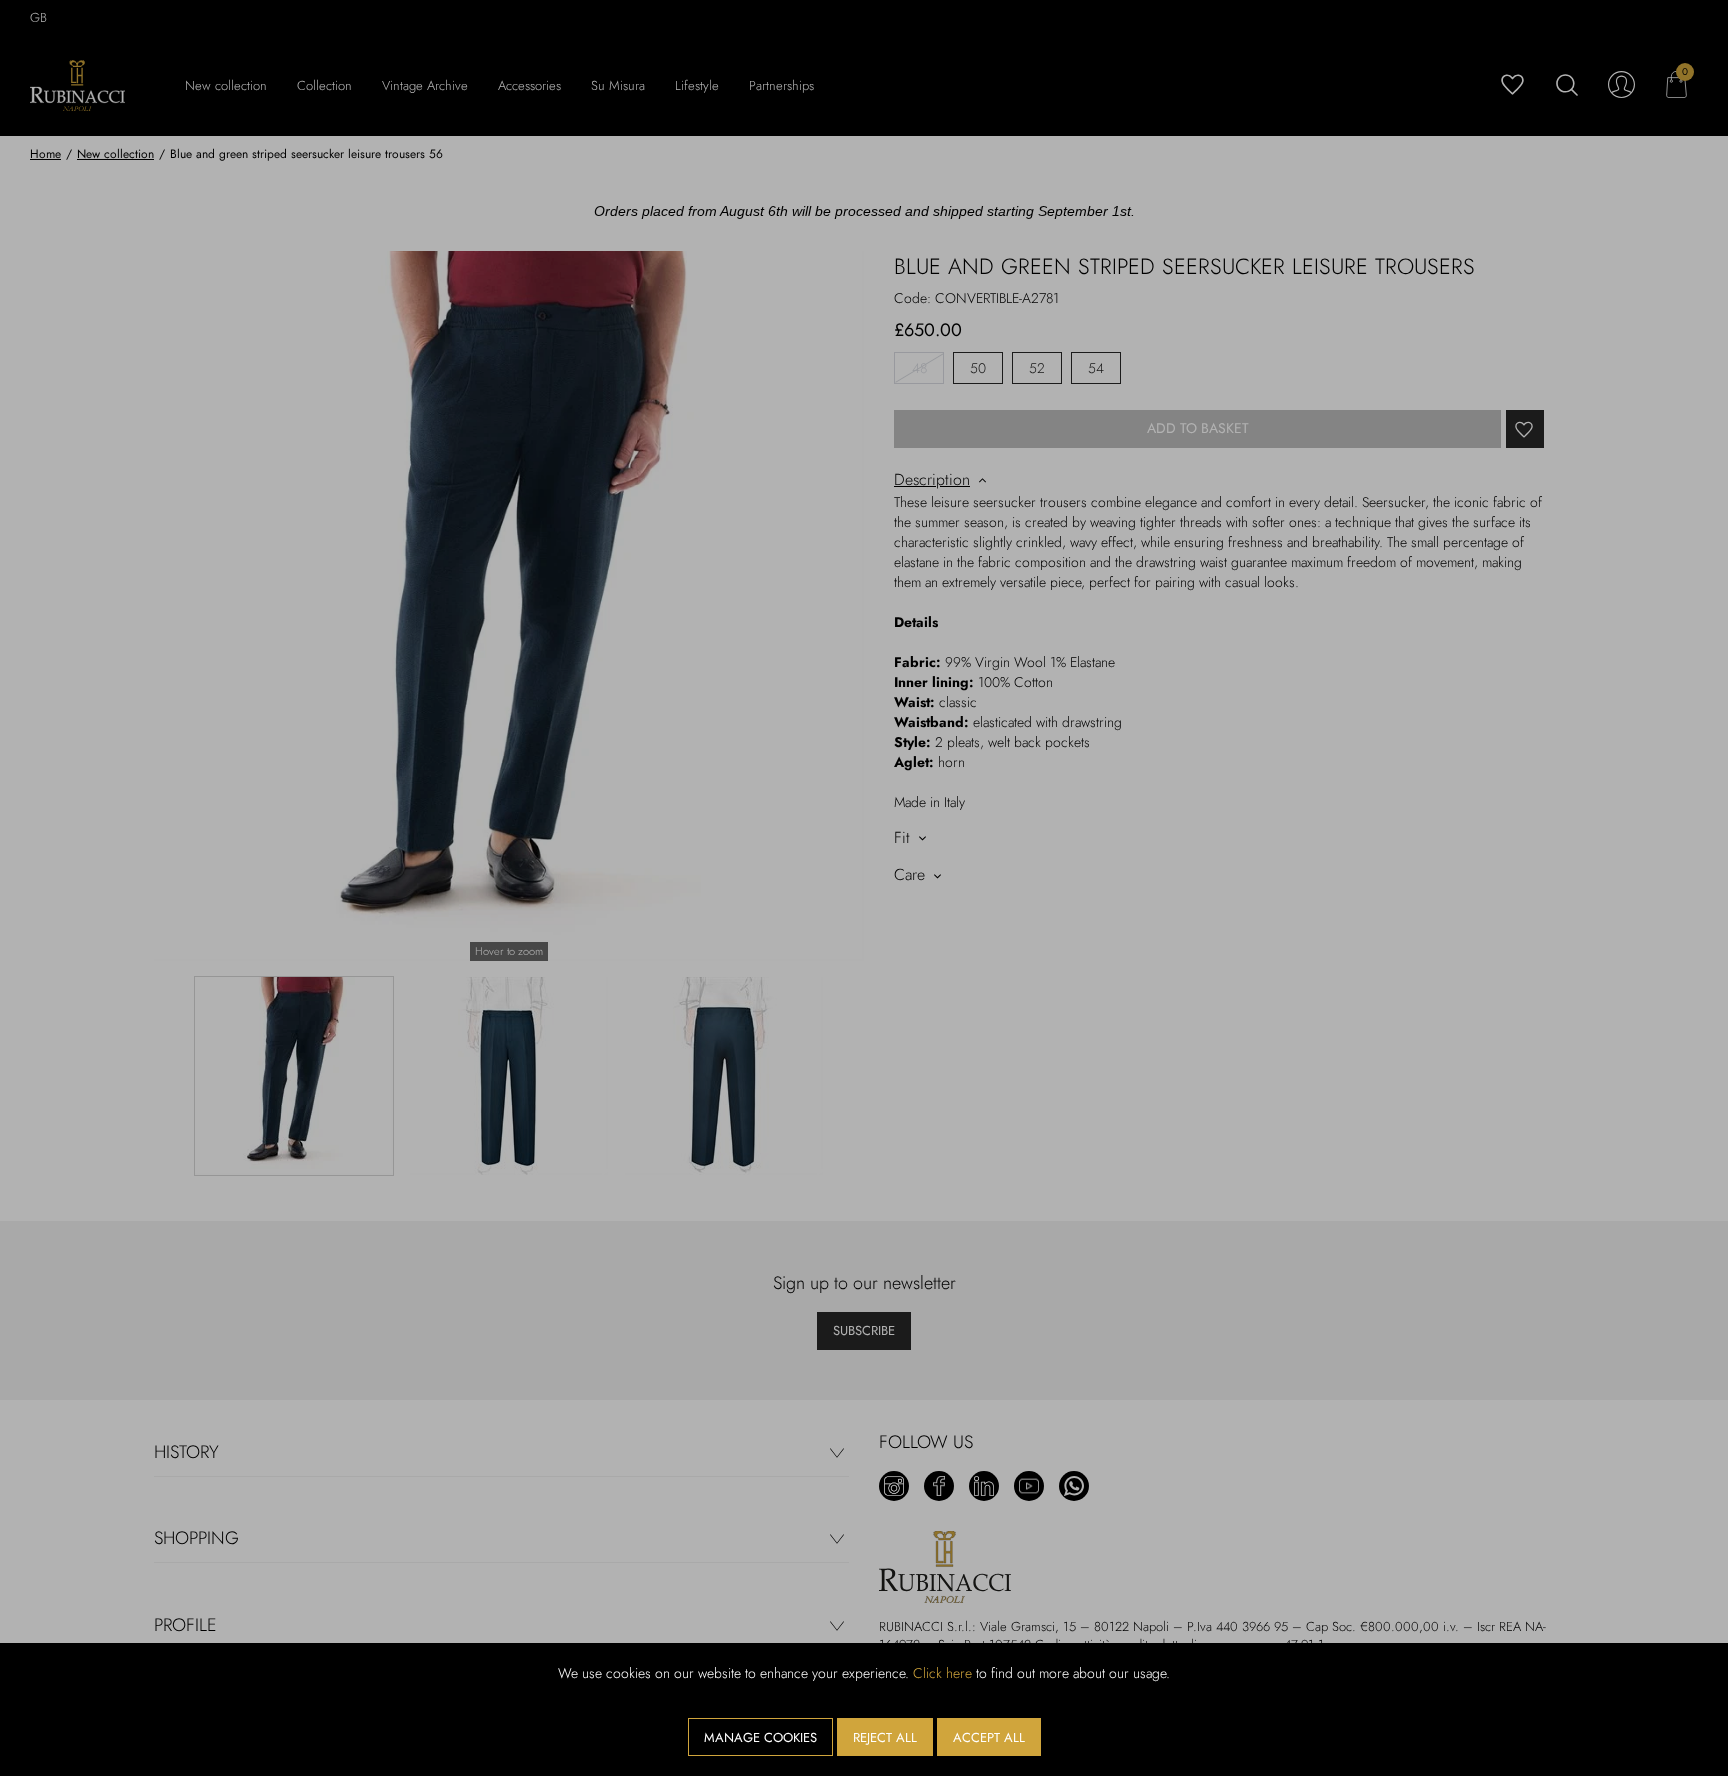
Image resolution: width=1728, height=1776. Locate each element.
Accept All (989, 1737)
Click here (942, 1673)
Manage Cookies (760, 1737)
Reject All (885, 1737)
